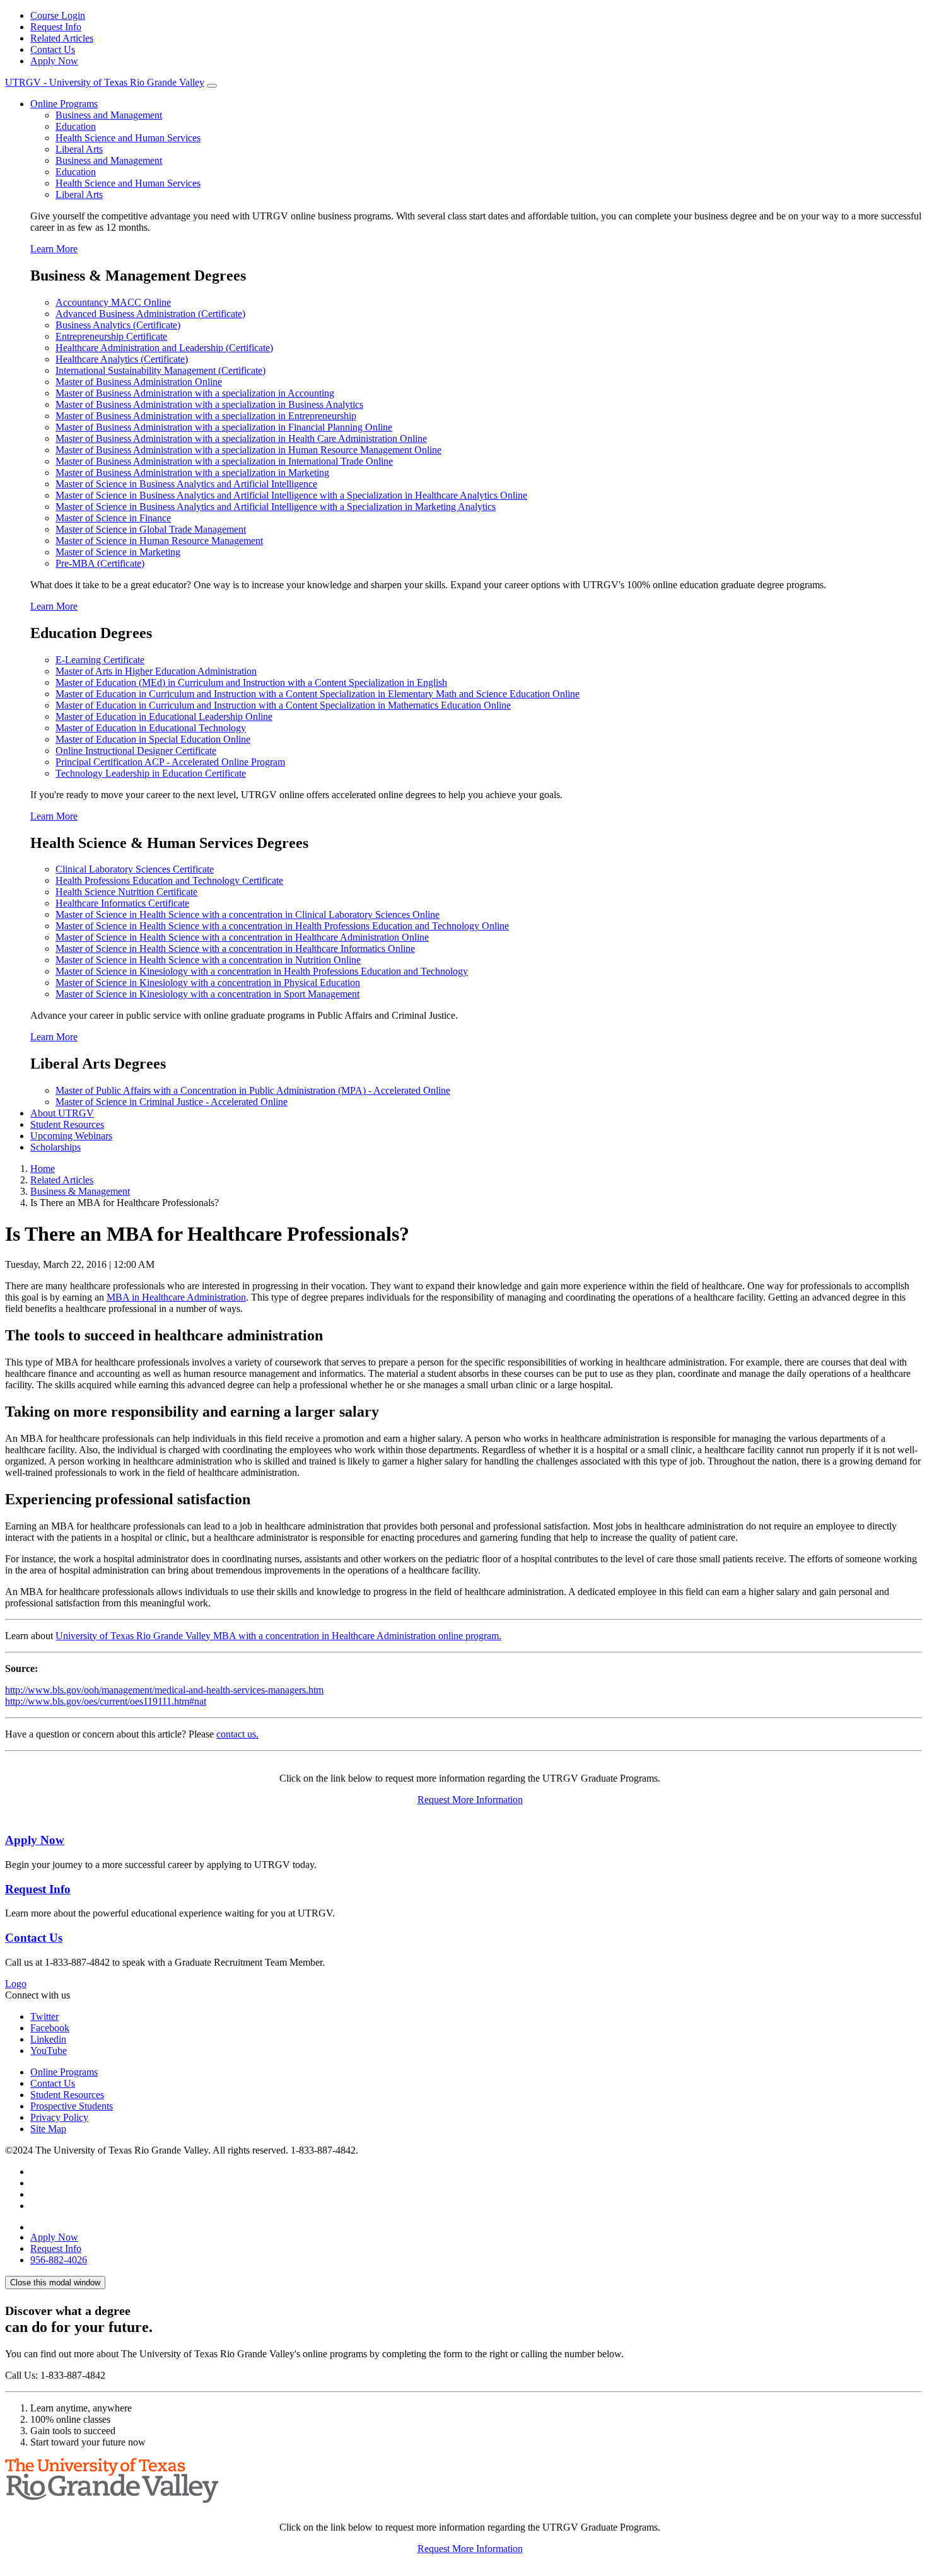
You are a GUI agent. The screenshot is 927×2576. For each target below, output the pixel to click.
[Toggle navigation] (212, 86)
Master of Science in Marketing (118, 552)
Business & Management (80, 1191)
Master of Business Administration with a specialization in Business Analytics (209, 404)
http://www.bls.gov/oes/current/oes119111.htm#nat (106, 1701)
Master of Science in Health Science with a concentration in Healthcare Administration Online (242, 937)
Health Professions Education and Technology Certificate (169, 880)
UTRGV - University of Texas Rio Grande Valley (105, 82)
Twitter (44, 2016)
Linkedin (48, 2039)
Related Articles (62, 38)
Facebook (50, 2028)
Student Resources (67, 1124)
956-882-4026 (59, 2260)
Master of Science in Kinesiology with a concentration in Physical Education (208, 983)
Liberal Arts (79, 149)
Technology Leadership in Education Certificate (151, 773)
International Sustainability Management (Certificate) (160, 370)
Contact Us (53, 49)
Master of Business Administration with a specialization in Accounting (195, 393)
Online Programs (64, 104)
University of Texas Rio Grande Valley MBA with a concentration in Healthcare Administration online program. (278, 1636)
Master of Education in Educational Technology (151, 728)
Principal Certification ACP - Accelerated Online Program (170, 762)
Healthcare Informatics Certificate (122, 903)
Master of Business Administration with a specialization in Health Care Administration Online (241, 438)
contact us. (237, 1734)
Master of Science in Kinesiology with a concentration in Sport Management (207, 994)
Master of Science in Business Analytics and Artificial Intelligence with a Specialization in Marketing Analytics (276, 507)
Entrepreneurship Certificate (111, 336)
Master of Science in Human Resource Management (159, 541)
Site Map (48, 2129)
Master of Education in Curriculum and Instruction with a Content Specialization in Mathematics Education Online (283, 705)
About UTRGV (62, 1113)
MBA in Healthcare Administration (176, 1297)
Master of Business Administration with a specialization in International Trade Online (224, 461)
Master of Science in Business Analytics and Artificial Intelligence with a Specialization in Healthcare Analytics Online (291, 495)
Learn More (54, 249)
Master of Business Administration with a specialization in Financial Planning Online (224, 427)
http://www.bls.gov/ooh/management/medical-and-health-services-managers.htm (164, 1690)
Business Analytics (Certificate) (118, 325)
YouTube (49, 2051)
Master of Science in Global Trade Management (151, 529)
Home (43, 1169)
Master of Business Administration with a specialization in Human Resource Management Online (248, 450)
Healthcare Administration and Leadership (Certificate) (164, 348)
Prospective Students (72, 2106)
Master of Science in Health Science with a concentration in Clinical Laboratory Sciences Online (248, 914)
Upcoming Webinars (71, 1136)
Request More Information (470, 1800)
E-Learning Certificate (100, 660)
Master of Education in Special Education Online (153, 739)
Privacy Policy (59, 2117)
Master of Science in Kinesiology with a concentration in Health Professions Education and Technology (262, 971)
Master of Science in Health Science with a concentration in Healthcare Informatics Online (235, 949)
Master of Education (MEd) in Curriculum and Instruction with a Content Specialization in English (251, 682)
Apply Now (54, 61)
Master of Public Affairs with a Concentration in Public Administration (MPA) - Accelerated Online (253, 1090)
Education (76, 126)
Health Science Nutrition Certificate (126, 892)
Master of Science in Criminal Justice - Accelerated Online (172, 1102)
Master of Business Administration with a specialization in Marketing (192, 473)
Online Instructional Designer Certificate (136, 751)
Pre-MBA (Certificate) (100, 563)
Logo (16, 1984)
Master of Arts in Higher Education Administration (156, 671)
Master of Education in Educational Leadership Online (164, 717)
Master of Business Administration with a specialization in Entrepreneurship (206, 416)
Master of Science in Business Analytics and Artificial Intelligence (186, 484)
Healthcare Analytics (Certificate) (122, 359)
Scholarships (55, 1147)
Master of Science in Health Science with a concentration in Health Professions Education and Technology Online (282, 926)
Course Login (58, 15)
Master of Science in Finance (113, 518)
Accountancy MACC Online (113, 302)
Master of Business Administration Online (139, 382)
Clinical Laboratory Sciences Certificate (135, 869)
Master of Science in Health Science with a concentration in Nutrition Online (208, 960)
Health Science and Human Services (128, 138)
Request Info (56, 27)
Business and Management (109, 115)
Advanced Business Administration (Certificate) (150, 314)
